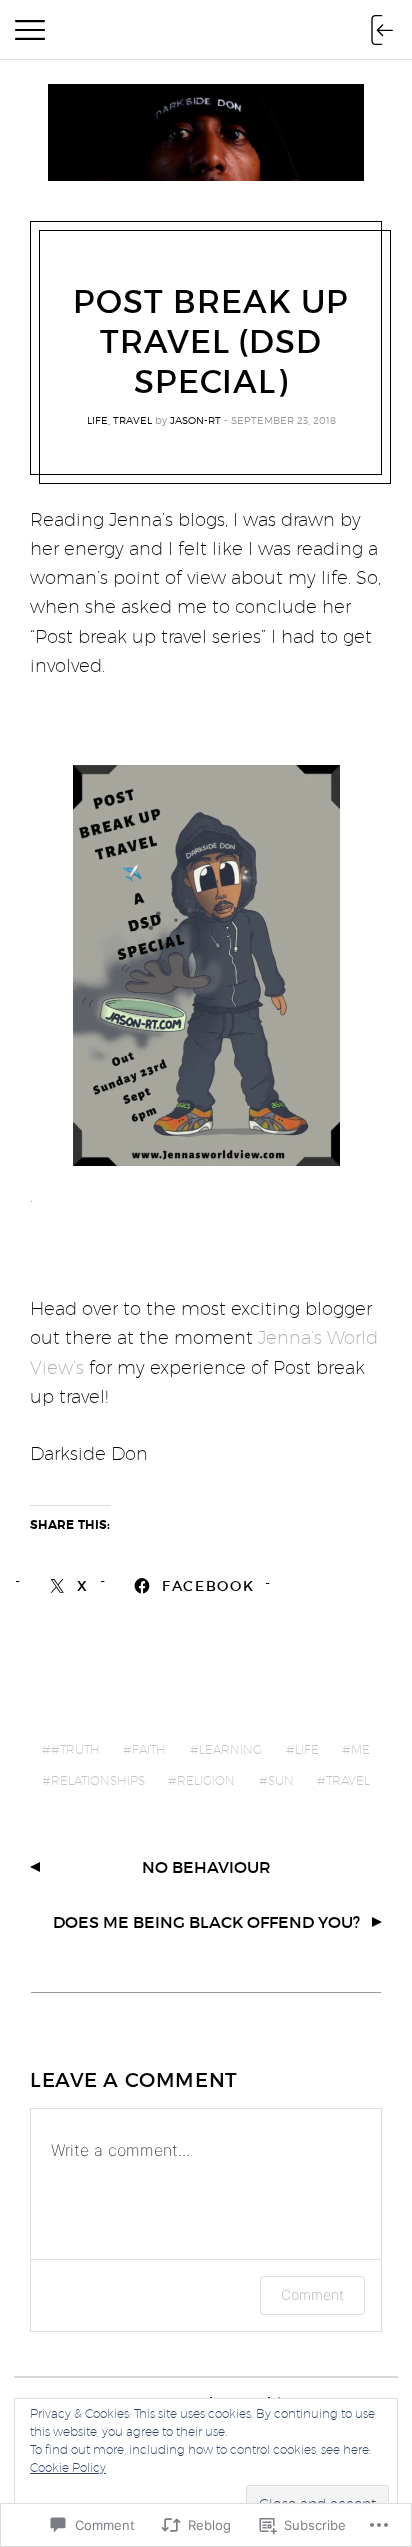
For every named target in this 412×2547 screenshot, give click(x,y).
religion (206, 1780)
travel (132, 420)
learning (230, 1749)
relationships (98, 1780)
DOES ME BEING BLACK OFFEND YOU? (206, 1922)
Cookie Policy (68, 2467)
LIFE (97, 420)
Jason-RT (195, 420)
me (360, 1749)
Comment (312, 2294)
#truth (75, 1749)
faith (149, 1749)
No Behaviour (206, 1867)
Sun (281, 1780)
